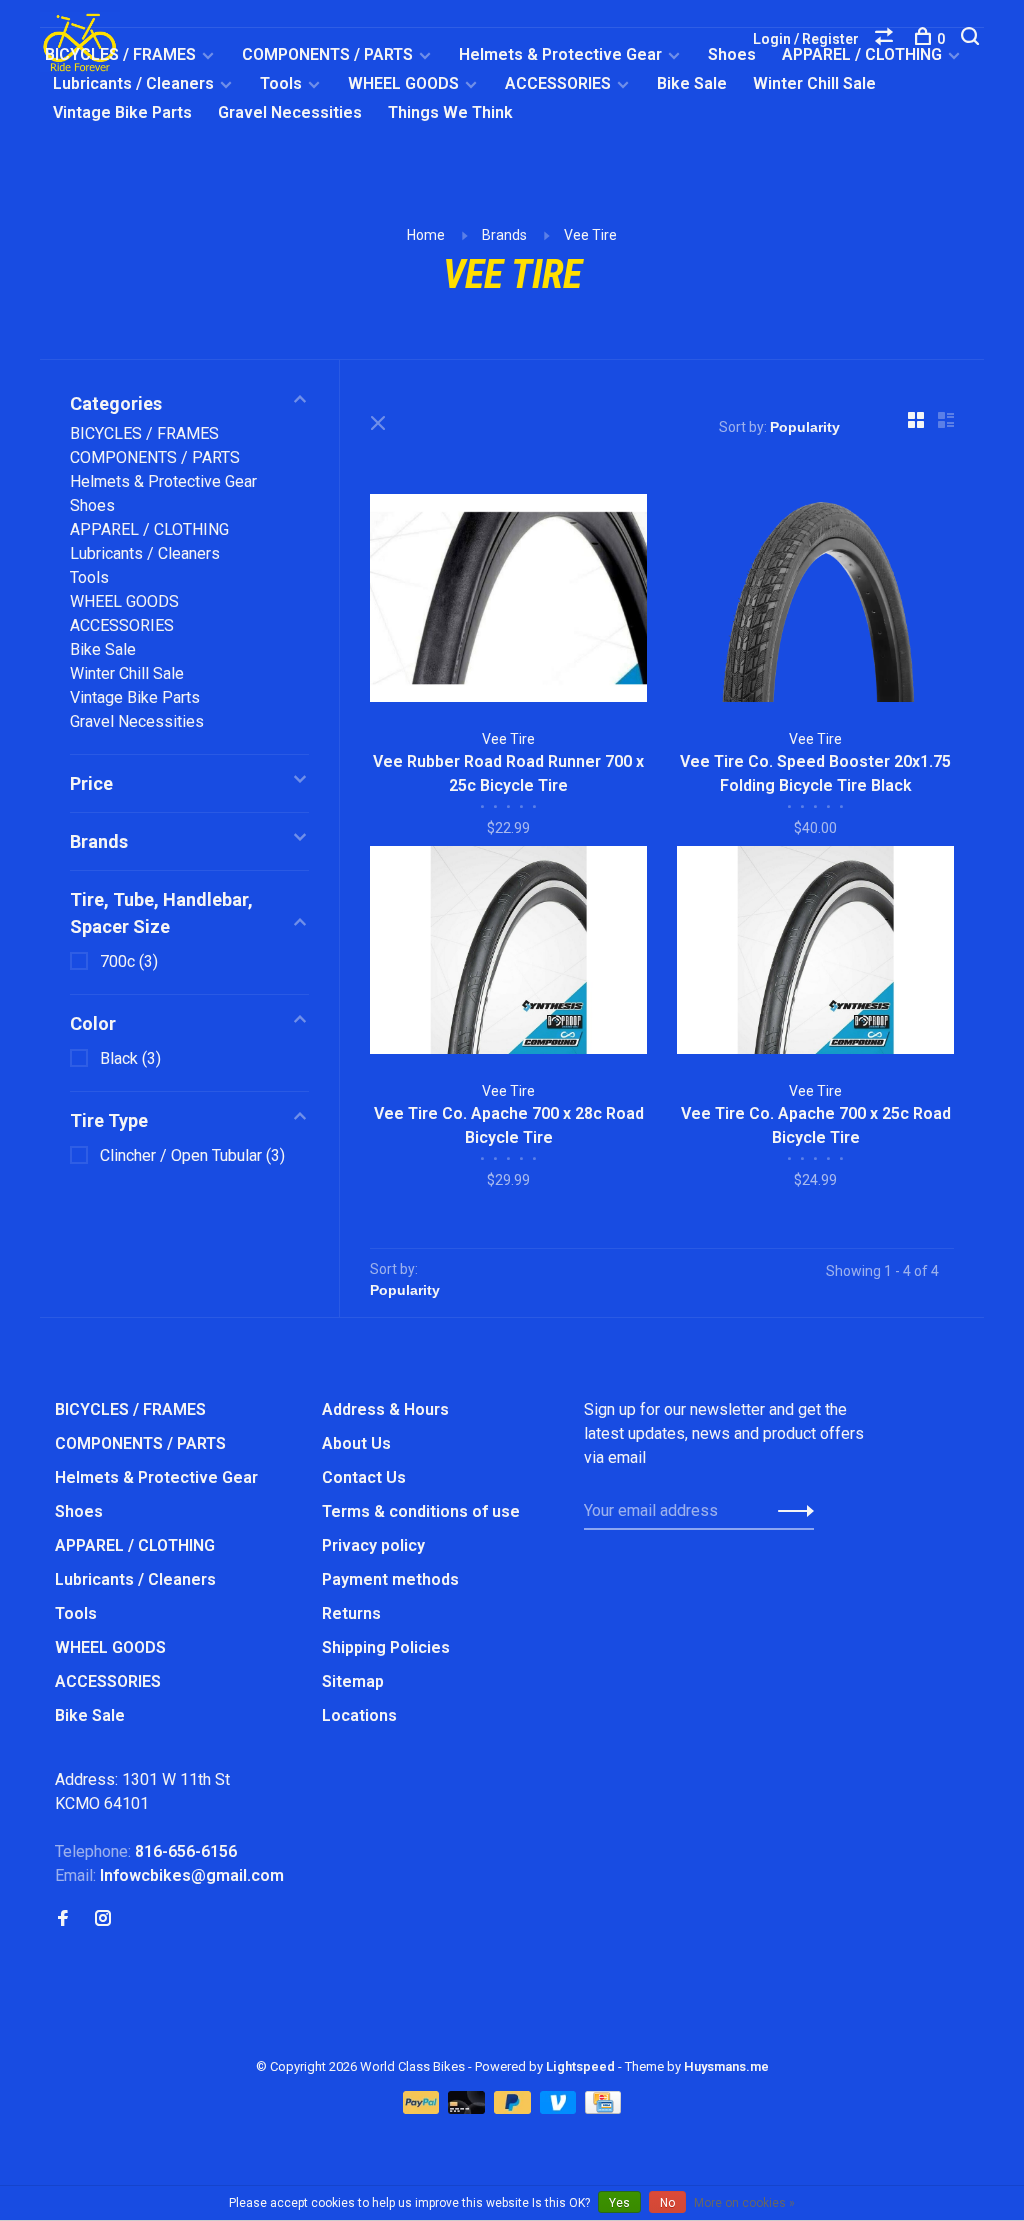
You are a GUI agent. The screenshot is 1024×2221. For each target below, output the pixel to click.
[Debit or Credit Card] (468, 2108)
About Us (356, 1443)
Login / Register (806, 39)
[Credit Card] (603, 2108)
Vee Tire (590, 235)
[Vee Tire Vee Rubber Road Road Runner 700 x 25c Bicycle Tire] (508, 601)
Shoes (732, 54)
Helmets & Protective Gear (560, 54)
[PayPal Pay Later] (514, 2108)
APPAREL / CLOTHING (149, 529)
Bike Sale (692, 83)
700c (129, 961)
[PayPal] (423, 2108)
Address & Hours (385, 1409)
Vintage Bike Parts (122, 112)
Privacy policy (373, 1545)
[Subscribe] (790, 1511)
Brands (504, 235)
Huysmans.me (726, 2066)
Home (426, 235)
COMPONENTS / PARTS (327, 54)
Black (130, 1058)
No (667, 2203)
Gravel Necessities (290, 112)
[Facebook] (63, 1919)
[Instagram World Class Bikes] (103, 1919)
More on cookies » (744, 2203)
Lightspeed (580, 2066)
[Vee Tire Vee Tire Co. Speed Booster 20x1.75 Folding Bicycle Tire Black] (815, 601)
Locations (359, 1715)
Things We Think (450, 112)
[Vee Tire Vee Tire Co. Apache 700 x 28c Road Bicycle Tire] (508, 953)
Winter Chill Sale (814, 83)
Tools (281, 83)
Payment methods (390, 1579)
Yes (619, 2203)
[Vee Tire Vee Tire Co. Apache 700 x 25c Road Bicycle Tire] (815, 953)
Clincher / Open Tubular (192, 1155)
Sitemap (353, 1681)
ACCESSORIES (558, 83)
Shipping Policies (386, 1647)
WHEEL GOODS (403, 83)
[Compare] (886, 39)
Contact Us (364, 1477)
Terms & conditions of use (421, 1511)
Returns (351, 1613)
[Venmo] (560, 2108)
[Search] (972, 39)
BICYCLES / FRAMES (120, 54)
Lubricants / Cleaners (133, 83)
